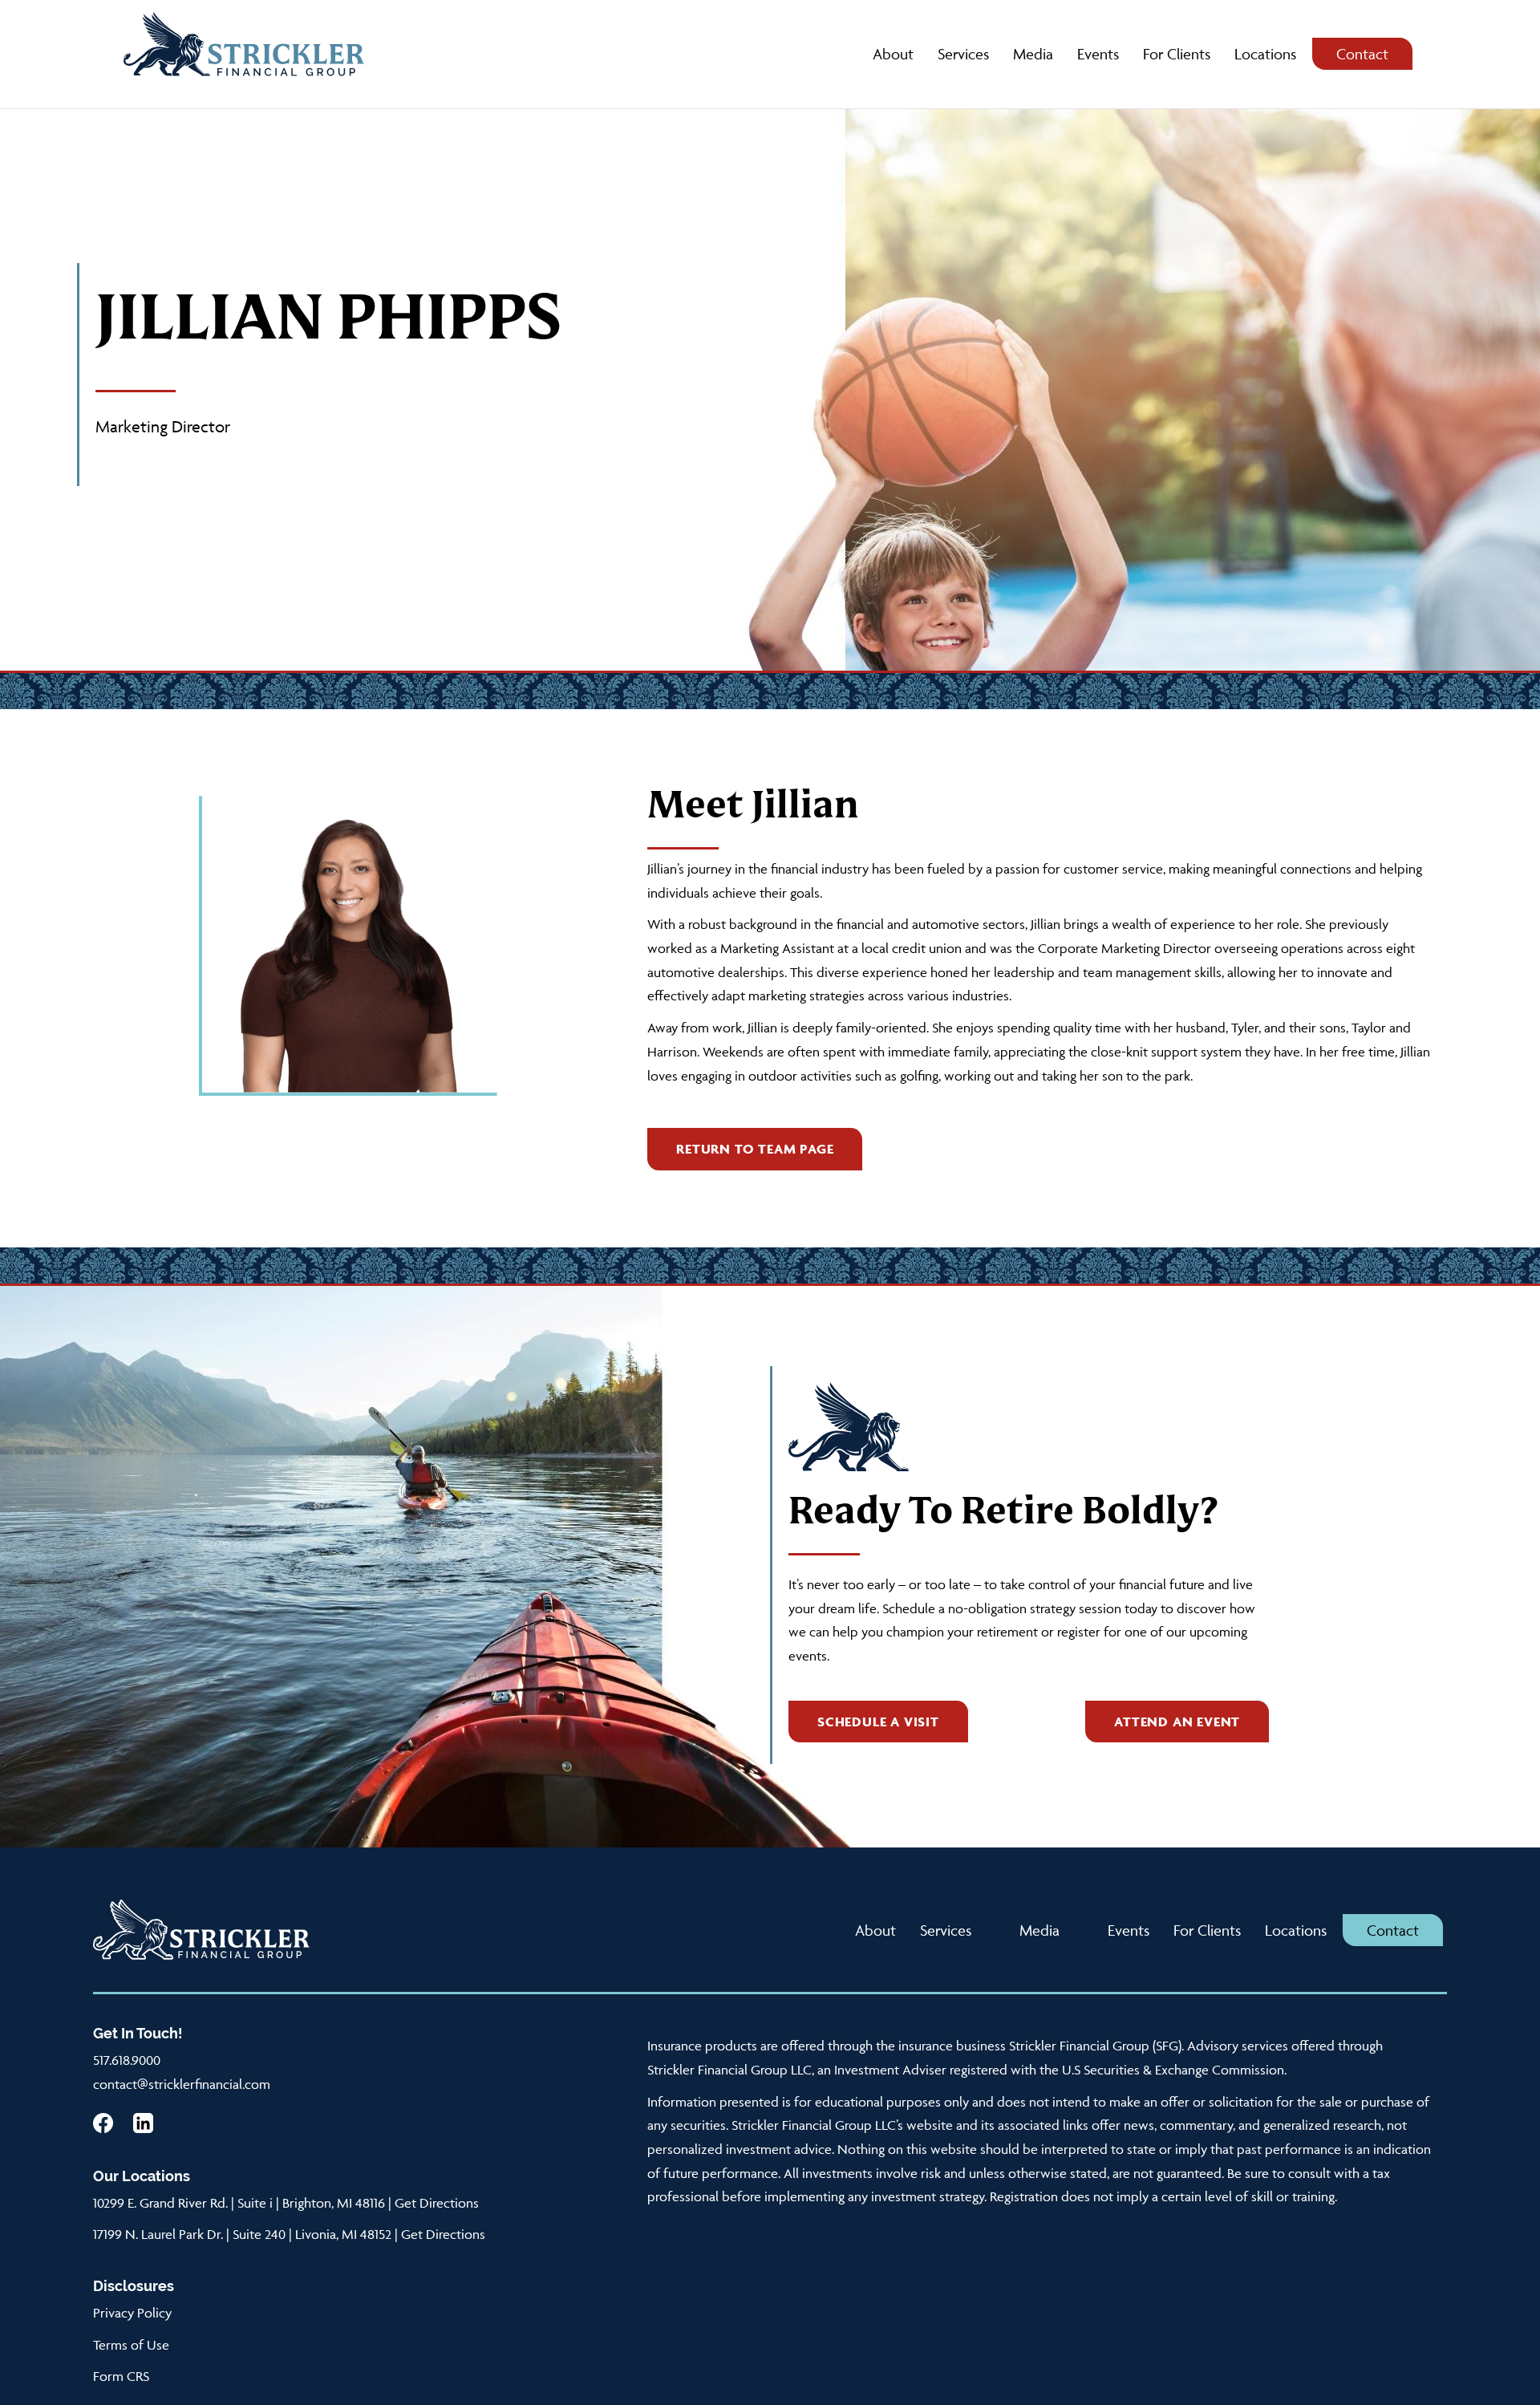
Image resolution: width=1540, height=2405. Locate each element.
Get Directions (437, 2203)
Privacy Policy (132, 2313)
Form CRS (121, 2376)
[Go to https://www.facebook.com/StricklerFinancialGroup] (103, 2123)
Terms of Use (131, 2345)
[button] (755, 1149)
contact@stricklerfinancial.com (182, 2084)
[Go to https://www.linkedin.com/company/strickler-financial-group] (143, 2123)
